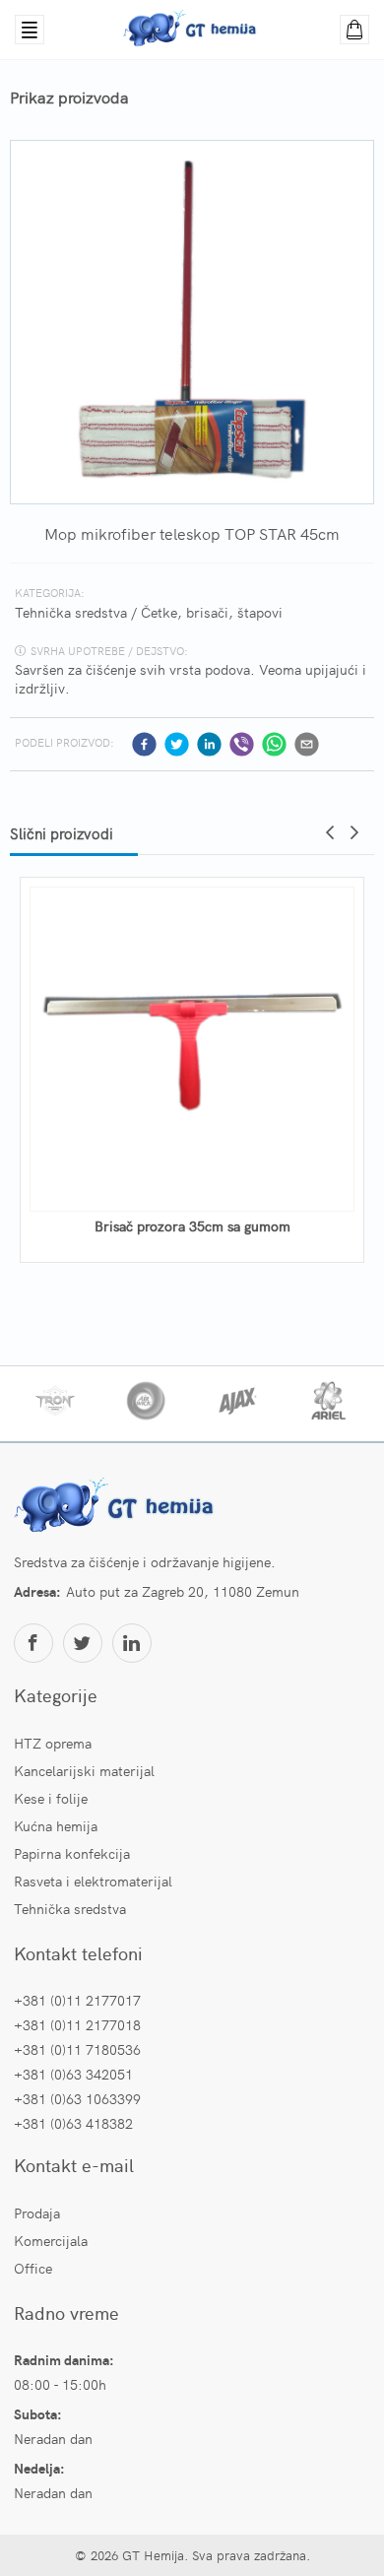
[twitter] (177, 744)
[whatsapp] (274, 744)
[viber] (242, 744)
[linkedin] (209, 744)
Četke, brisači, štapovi (212, 612)
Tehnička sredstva (71, 612)
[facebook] (144, 744)
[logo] (117, 1507)
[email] (307, 744)
